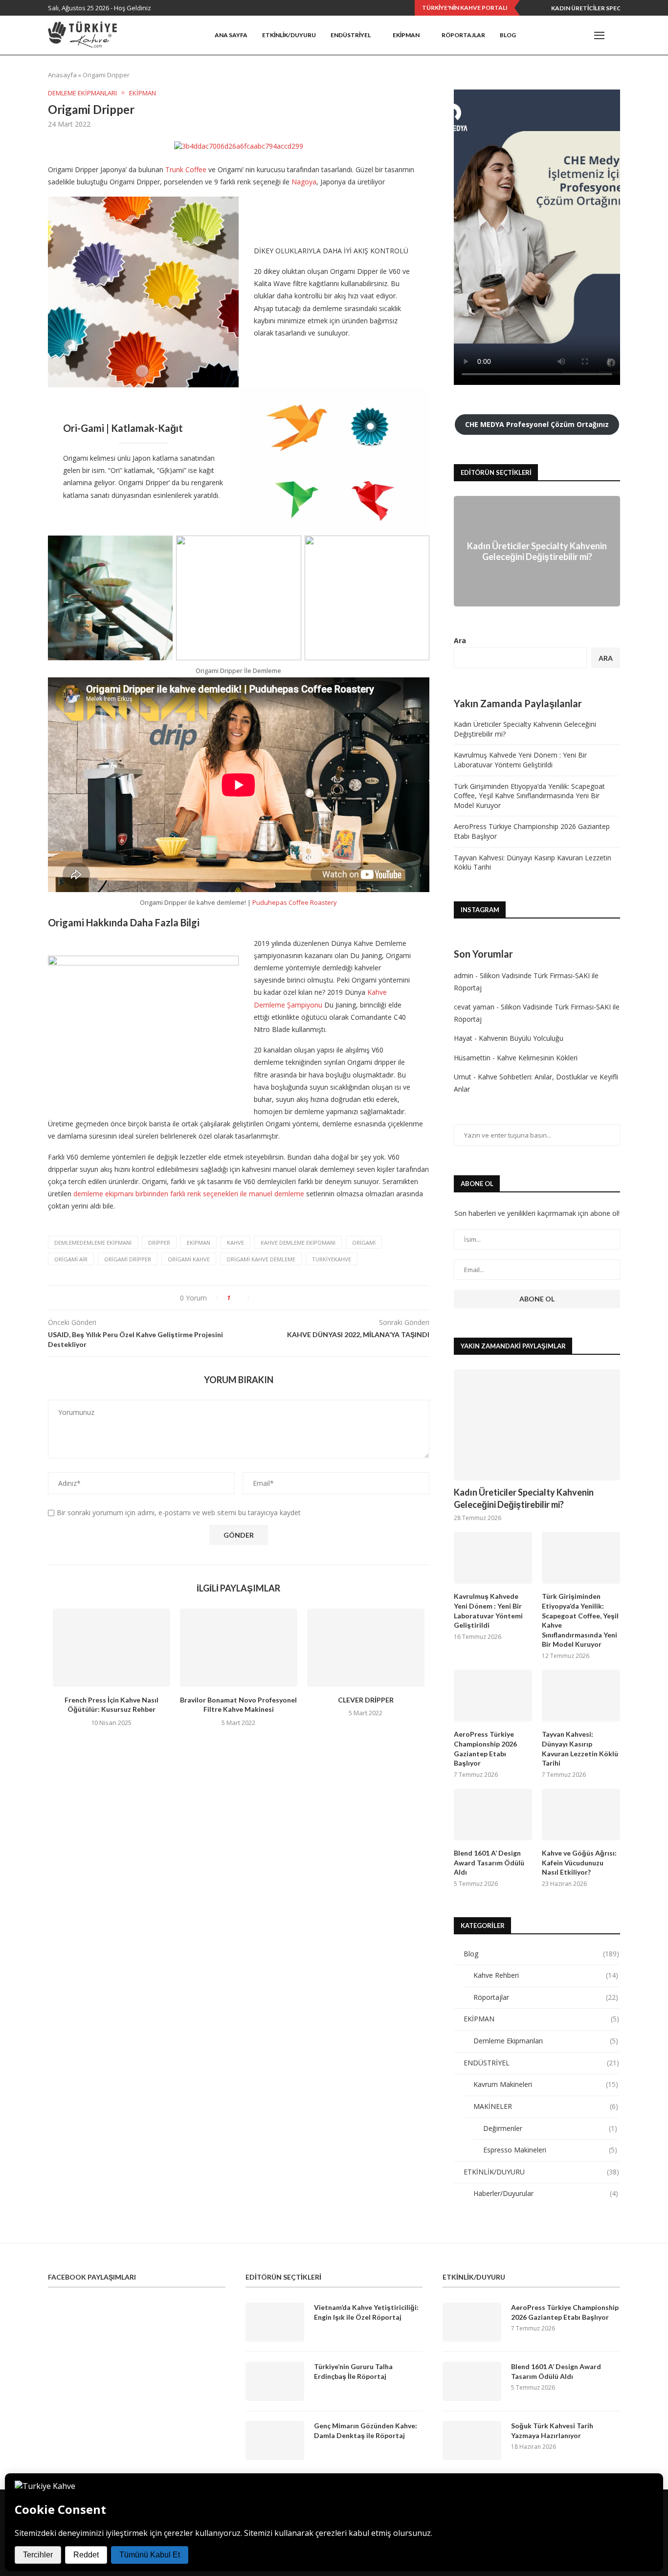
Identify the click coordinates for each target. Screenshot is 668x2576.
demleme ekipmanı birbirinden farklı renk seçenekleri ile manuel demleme (190, 1194)
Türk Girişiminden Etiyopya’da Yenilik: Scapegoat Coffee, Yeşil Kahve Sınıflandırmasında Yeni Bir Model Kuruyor (529, 796)
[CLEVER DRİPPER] (366, 1648)
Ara (460, 640)
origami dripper (128, 1259)
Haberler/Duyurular (546, 2193)
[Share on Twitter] (271, 1298)
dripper (159, 1243)
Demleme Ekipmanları (82, 93)
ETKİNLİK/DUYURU (541, 2172)
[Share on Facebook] (261, 1298)
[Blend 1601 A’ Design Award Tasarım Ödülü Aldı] (493, 1815)
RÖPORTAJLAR (463, 35)
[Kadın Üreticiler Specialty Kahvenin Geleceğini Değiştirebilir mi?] (537, 1425)
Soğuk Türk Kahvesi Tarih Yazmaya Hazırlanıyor (552, 2430)
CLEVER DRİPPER (366, 1700)
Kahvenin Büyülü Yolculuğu (521, 1038)
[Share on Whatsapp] (292, 1298)
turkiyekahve (332, 1259)
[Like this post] (242, 1298)
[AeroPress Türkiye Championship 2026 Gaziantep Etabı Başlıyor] (493, 1696)
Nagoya (304, 182)
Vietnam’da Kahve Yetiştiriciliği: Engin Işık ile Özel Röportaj (366, 2312)
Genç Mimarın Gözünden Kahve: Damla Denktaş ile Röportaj (366, 2430)
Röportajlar (546, 1997)
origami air (71, 1259)
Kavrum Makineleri (546, 2084)
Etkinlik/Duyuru (289, 35)
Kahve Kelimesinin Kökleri (537, 1058)
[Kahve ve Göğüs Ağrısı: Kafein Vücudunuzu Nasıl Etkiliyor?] (581, 1815)
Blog (508, 35)
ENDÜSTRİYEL (351, 35)
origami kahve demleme (261, 1259)
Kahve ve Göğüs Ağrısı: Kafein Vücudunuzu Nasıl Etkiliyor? (579, 1862)
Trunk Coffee (186, 169)
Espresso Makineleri (550, 2150)
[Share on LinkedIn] (281, 1298)
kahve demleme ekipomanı (298, 1243)
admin (464, 975)
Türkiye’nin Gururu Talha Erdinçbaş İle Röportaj (353, 2371)
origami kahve (189, 1259)
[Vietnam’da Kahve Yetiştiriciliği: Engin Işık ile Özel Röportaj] (275, 2322)
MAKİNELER (546, 2106)
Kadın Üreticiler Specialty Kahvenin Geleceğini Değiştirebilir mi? (537, 551)
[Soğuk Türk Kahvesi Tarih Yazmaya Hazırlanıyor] (472, 2441)
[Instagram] (566, 35)
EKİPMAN (406, 35)
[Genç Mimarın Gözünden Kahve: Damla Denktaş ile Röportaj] (275, 2441)
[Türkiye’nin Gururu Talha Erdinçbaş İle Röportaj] (275, 2381)
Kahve (235, 1243)
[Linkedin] (575, 35)
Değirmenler (550, 2128)
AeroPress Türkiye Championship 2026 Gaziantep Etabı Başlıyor (485, 1748)
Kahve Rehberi (546, 1975)
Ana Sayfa (231, 35)
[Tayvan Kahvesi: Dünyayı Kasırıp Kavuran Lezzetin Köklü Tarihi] (581, 1696)
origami (364, 1243)
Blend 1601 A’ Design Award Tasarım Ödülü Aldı (489, 1862)
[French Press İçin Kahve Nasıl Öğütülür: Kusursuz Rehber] (111, 1648)
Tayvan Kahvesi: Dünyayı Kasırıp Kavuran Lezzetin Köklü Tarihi (580, 1748)
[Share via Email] (302, 1298)
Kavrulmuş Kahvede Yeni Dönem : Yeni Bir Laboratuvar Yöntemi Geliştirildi (520, 760)
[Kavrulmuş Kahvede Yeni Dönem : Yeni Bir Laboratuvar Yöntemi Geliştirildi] (493, 1558)
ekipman (199, 1243)
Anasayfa (62, 75)
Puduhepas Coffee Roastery (295, 902)
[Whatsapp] (585, 35)
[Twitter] (557, 35)
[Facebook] (547, 35)
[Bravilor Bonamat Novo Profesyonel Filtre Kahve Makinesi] (239, 1648)
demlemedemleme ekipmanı (93, 1243)
